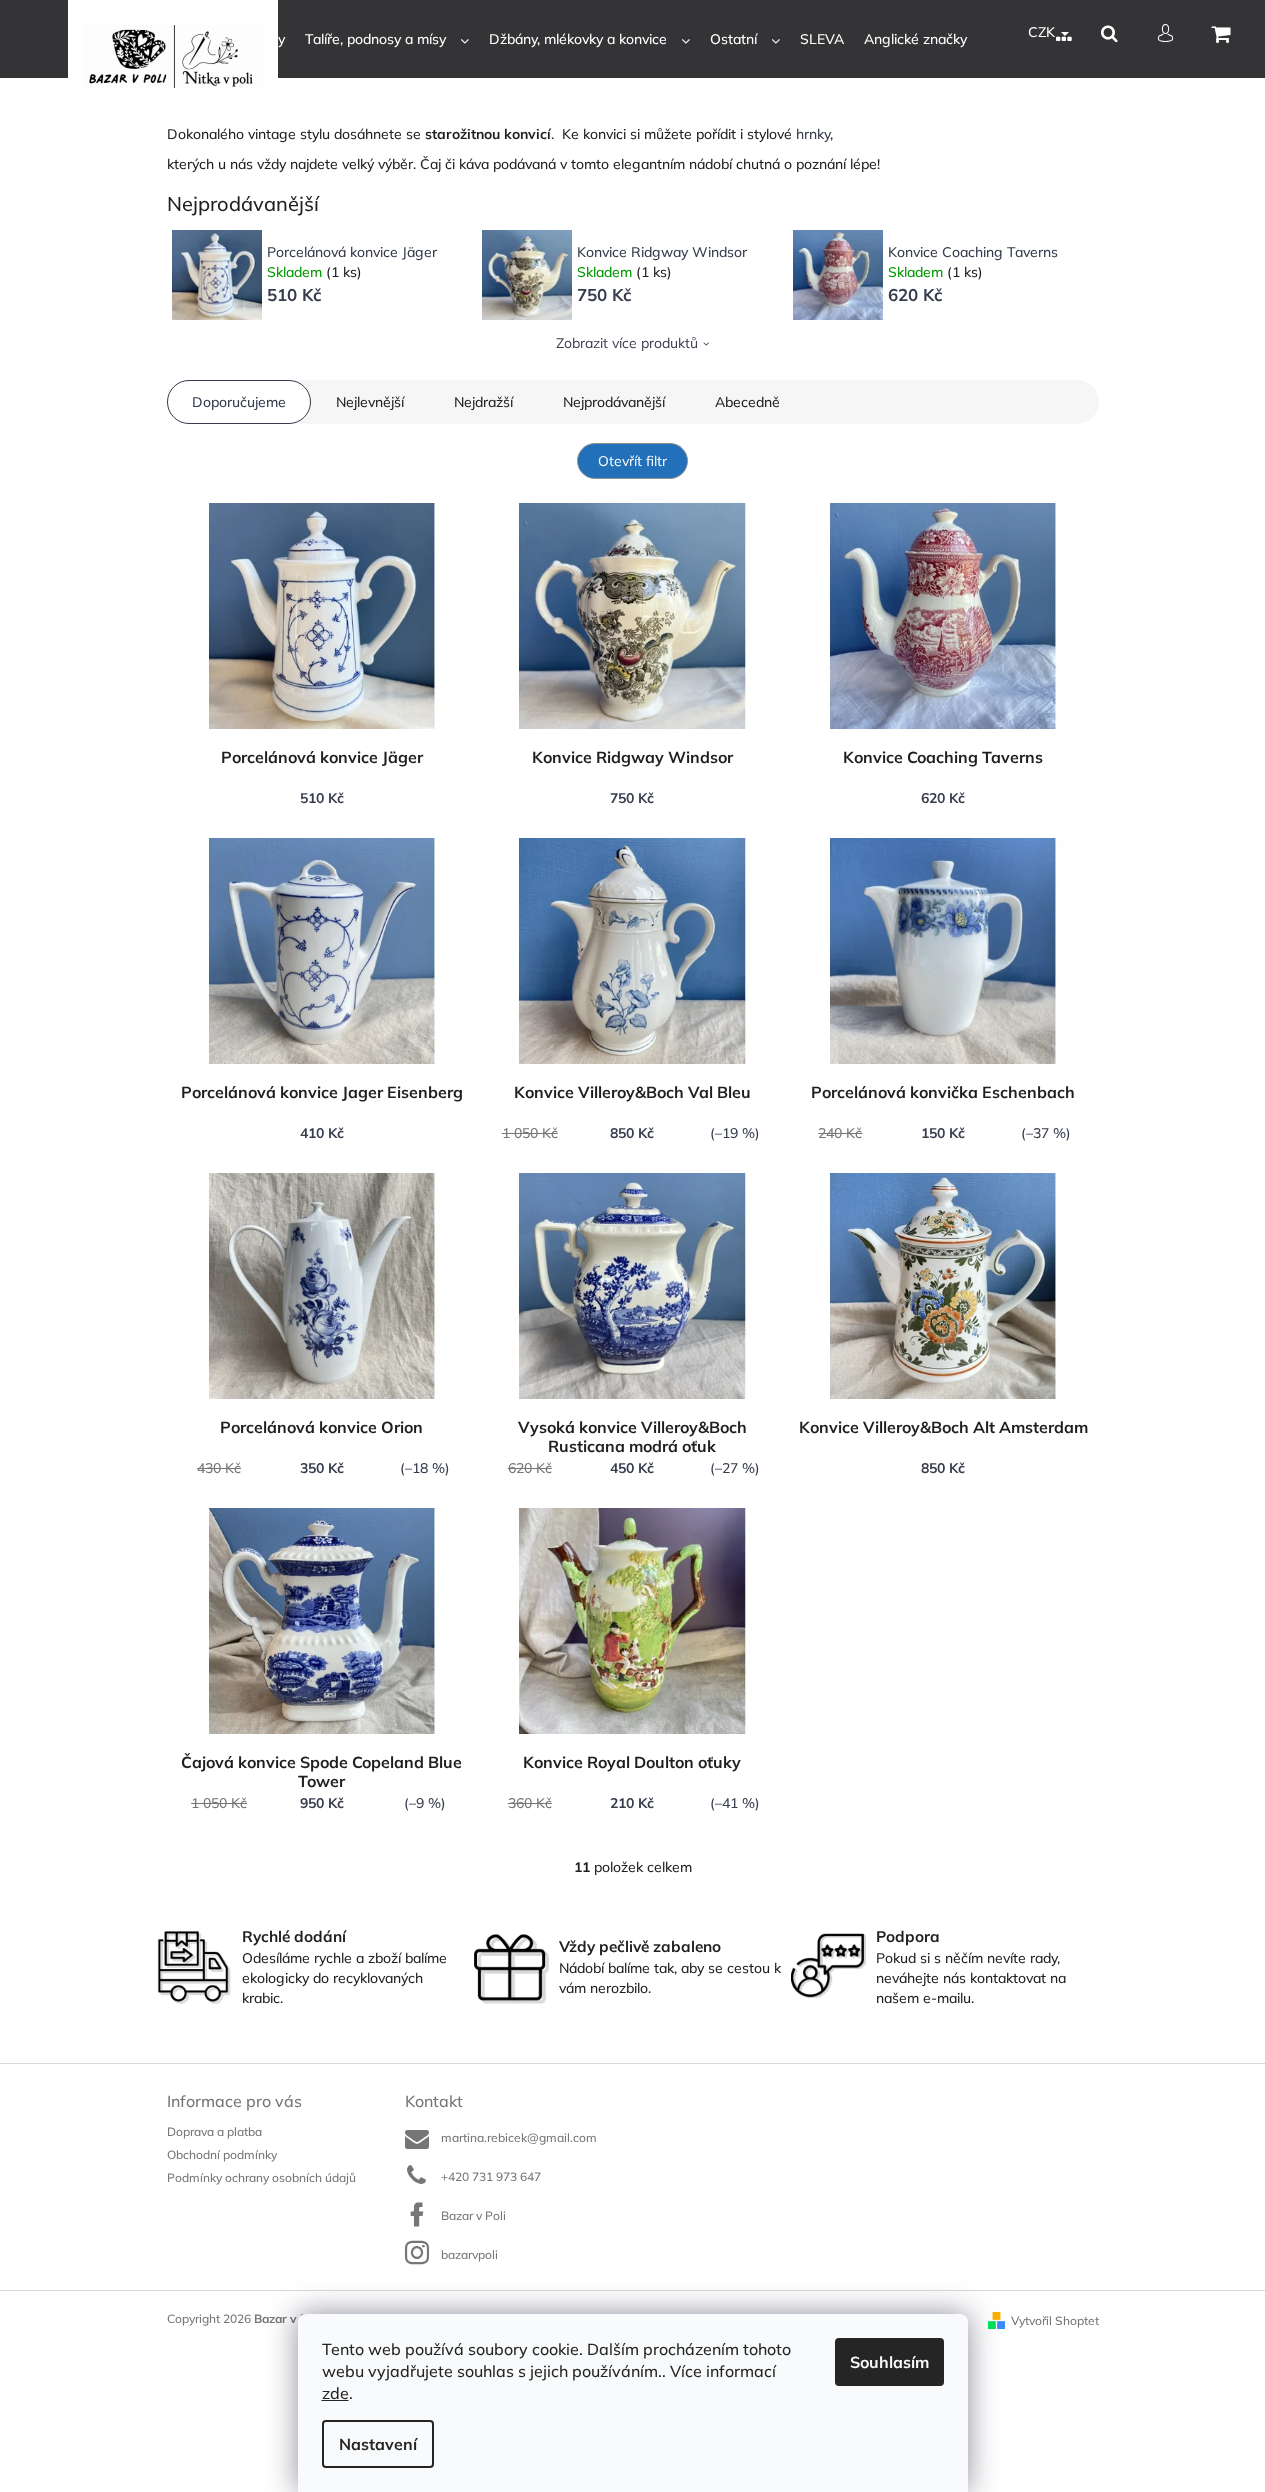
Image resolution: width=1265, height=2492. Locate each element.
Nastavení (378, 2444)
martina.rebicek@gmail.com (519, 2137)
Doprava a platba (214, 2131)
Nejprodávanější (614, 402)
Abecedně (747, 402)
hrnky (813, 134)
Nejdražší (483, 402)
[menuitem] (215, 39)
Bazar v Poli (473, 2215)
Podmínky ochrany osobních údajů (261, 2177)
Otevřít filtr (632, 461)
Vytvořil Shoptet (1055, 2320)
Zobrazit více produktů (627, 343)
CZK (1043, 32)
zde (335, 2393)
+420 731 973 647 (491, 2176)
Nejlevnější (370, 402)
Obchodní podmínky (222, 2154)
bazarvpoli (469, 2254)
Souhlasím (889, 2362)
